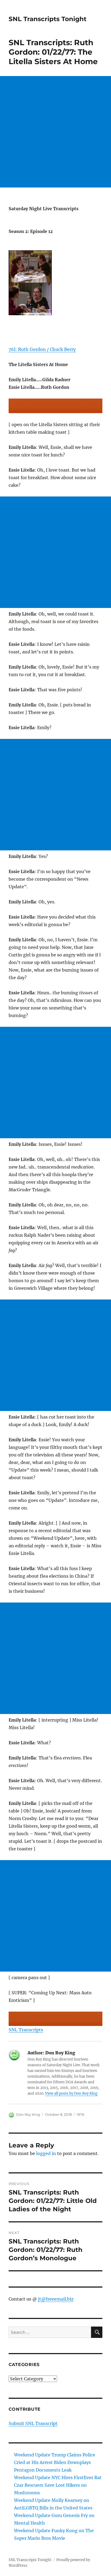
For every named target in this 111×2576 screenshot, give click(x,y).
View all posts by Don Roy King (71, 2093)
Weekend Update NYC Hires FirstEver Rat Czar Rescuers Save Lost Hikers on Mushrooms (58, 2485)
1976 (80, 2114)
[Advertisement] (55, 132)
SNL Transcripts (26, 2030)
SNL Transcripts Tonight (48, 19)
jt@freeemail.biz (56, 2299)
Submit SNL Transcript (33, 2423)
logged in (46, 2153)
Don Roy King (28, 2114)
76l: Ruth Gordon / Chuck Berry (42, 349)
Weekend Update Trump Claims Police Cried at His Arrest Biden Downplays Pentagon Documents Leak (55, 2462)
